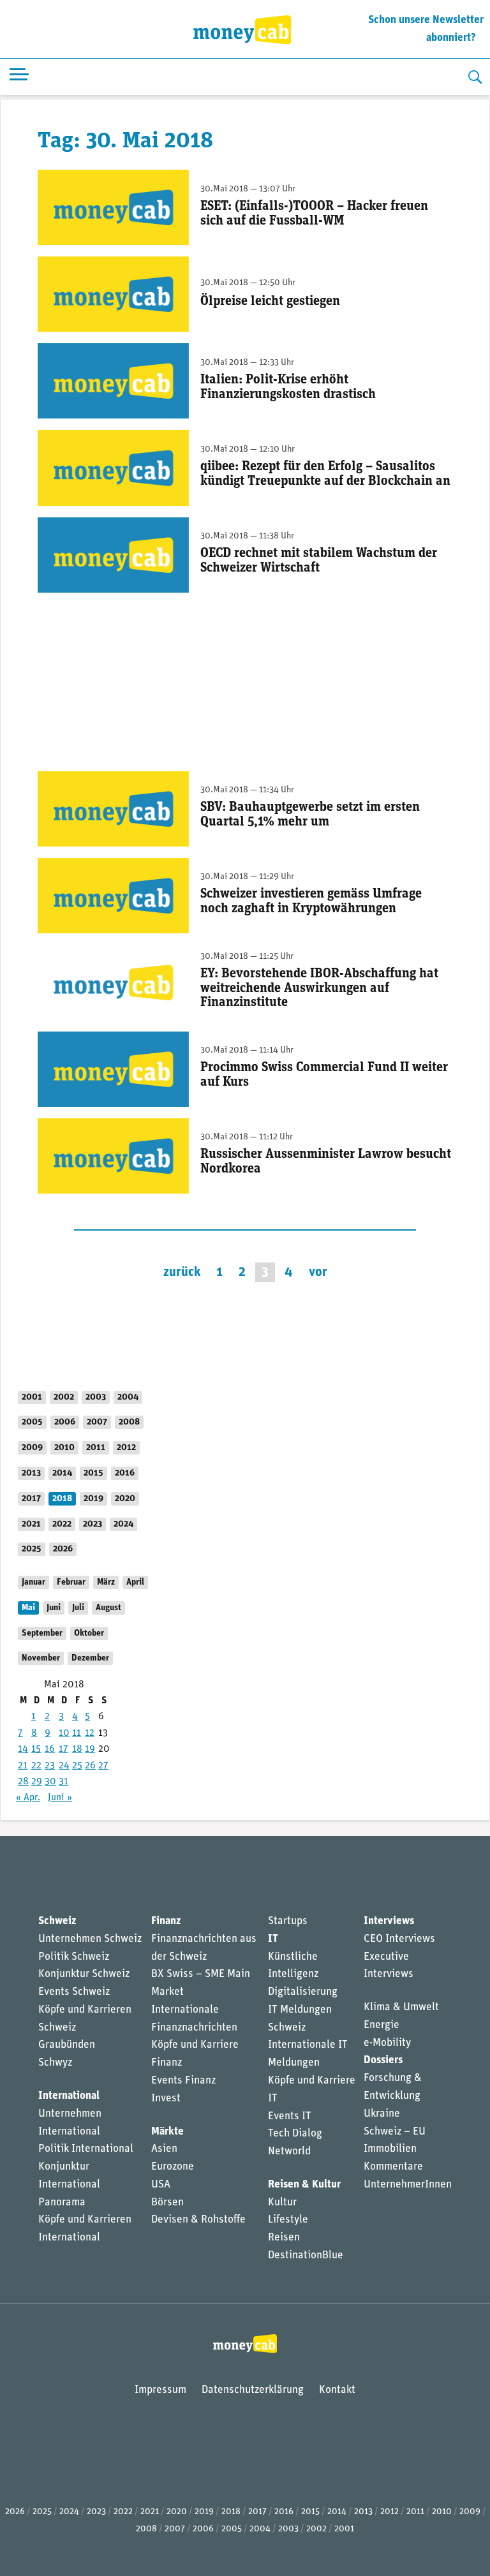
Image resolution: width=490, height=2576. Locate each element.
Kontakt (337, 2390)
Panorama (62, 2202)
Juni (54, 1608)
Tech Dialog (295, 2134)
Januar (33, 1582)
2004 (128, 1397)
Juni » (60, 1798)
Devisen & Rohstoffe (198, 2220)
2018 (62, 1499)
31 (63, 1782)
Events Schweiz (74, 1992)
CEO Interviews (399, 1939)
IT (273, 1939)
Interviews (389, 1921)
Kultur (282, 2202)
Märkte (167, 2132)
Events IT (290, 2116)
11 (77, 1733)
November (41, 1658)
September (42, 1633)
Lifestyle (288, 2220)
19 (90, 1749)
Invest (166, 2099)
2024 (123, 1524)
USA (161, 2185)
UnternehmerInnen (408, 2185)
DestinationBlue (306, 2255)
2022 (62, 1524)
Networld (289, 2151)
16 (50, 1749)
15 (36, 1749)
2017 (31, 1499)
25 (77, 1766)
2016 (125, 1473)
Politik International (86, 2149)
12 (90, 1733)
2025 (32, 1549)
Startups (288, 1921)
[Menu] (19, 77)
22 (36, 1766)
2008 (129, 1422)
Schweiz (57, 1921)
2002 (64, 1397)
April (135, 1582)
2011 (96, 1448)
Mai (28, 1608)
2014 (62, 1473)
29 (37, 1782)
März (106, 1582)
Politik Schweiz (74, 1957)
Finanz (166, 1921)
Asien (164, 2149)
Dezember (90, 1658)
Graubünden (67, 2045)
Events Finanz (183, 2081)
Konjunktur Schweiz (84, 1974)
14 (23, 1749)
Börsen (167, 2202)
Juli (78, 1608)
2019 (93, 1499)
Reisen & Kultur (304, 2185)
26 (90, 1766)
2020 (125, 1499)
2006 (65, 1422)
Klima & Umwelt (401, 2007)
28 (23, 1782)
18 (77, 1749)
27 (103, 1766)
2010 (64, 1448)
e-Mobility (387, 2043)
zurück (182, 1272)
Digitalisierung (303, 1992)
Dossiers (383, 2060)
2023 (93, 1524)
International (69, 2096)
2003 (96, 1397)
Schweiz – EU (395, 2132)
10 (64, 1733)
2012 (126, 1448)
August (108, 1608)
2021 (31, 1524)
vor (318, 1272)
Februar (71, 1582)
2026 (63, 1549)
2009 (32, 1448)
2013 (31, 1473)
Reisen (284, 2238)
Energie (382, 2025)
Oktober (89, 1633)
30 (50, 1782)
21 (23, 1766)
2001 (32, 1397)
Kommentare (393, 2167)
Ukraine (382, 2114)
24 (64, 1766)
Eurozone (173, 2167)
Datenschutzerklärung (253, 2390)
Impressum (160, 2390)
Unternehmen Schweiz (90, 1939)
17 (63, 1749)
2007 (97, 1422)
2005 (32, 1422)
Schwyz (55, 2063)
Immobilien (390, 2149)
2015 (93, 1473)
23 (50, 1766)
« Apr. (28, 1798)
